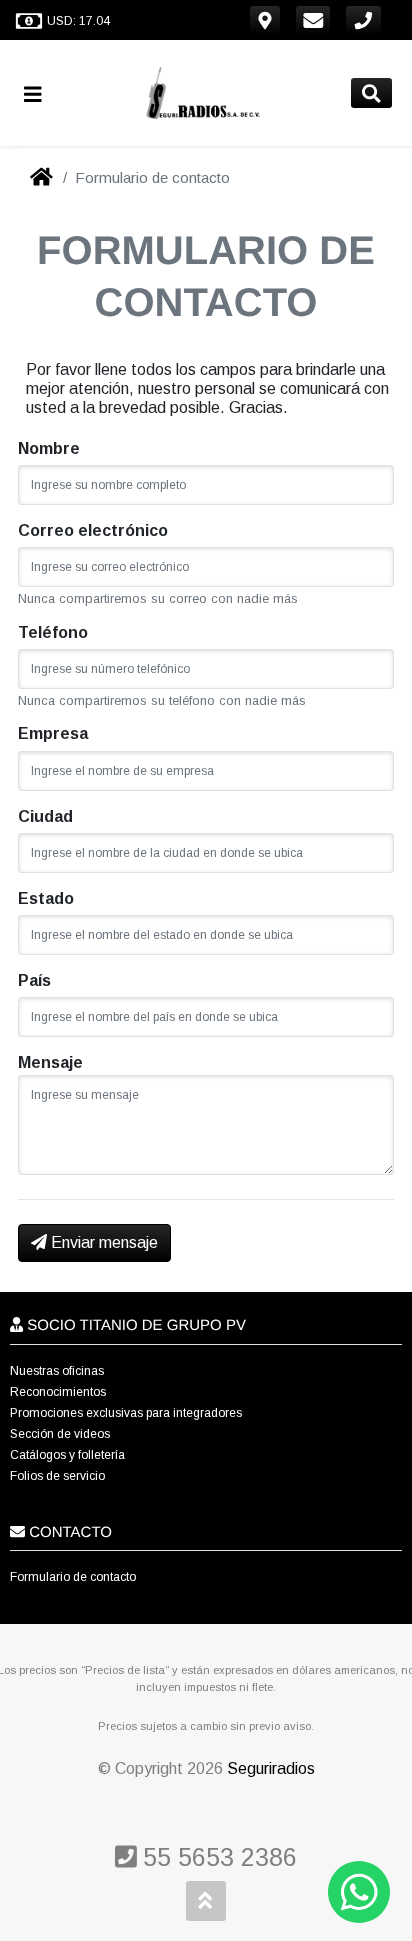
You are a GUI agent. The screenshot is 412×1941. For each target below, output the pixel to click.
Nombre (49, 448)
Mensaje (50, 1062)
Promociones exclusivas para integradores (126, 1413)
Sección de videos (60, 1434)
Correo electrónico (93, 530)
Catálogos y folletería (67, 1455)
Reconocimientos (58, 1392)
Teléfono (53, 632)
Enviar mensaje (102, 1242)
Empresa (53, 733)
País (34, 980)
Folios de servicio (57, 1476)
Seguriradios (271, 1768)
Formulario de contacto (73, 1577)
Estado (46, 898)
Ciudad (45, 816)
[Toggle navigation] (41, 93)
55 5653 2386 (216, 1857)
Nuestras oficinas (57, 1371)
